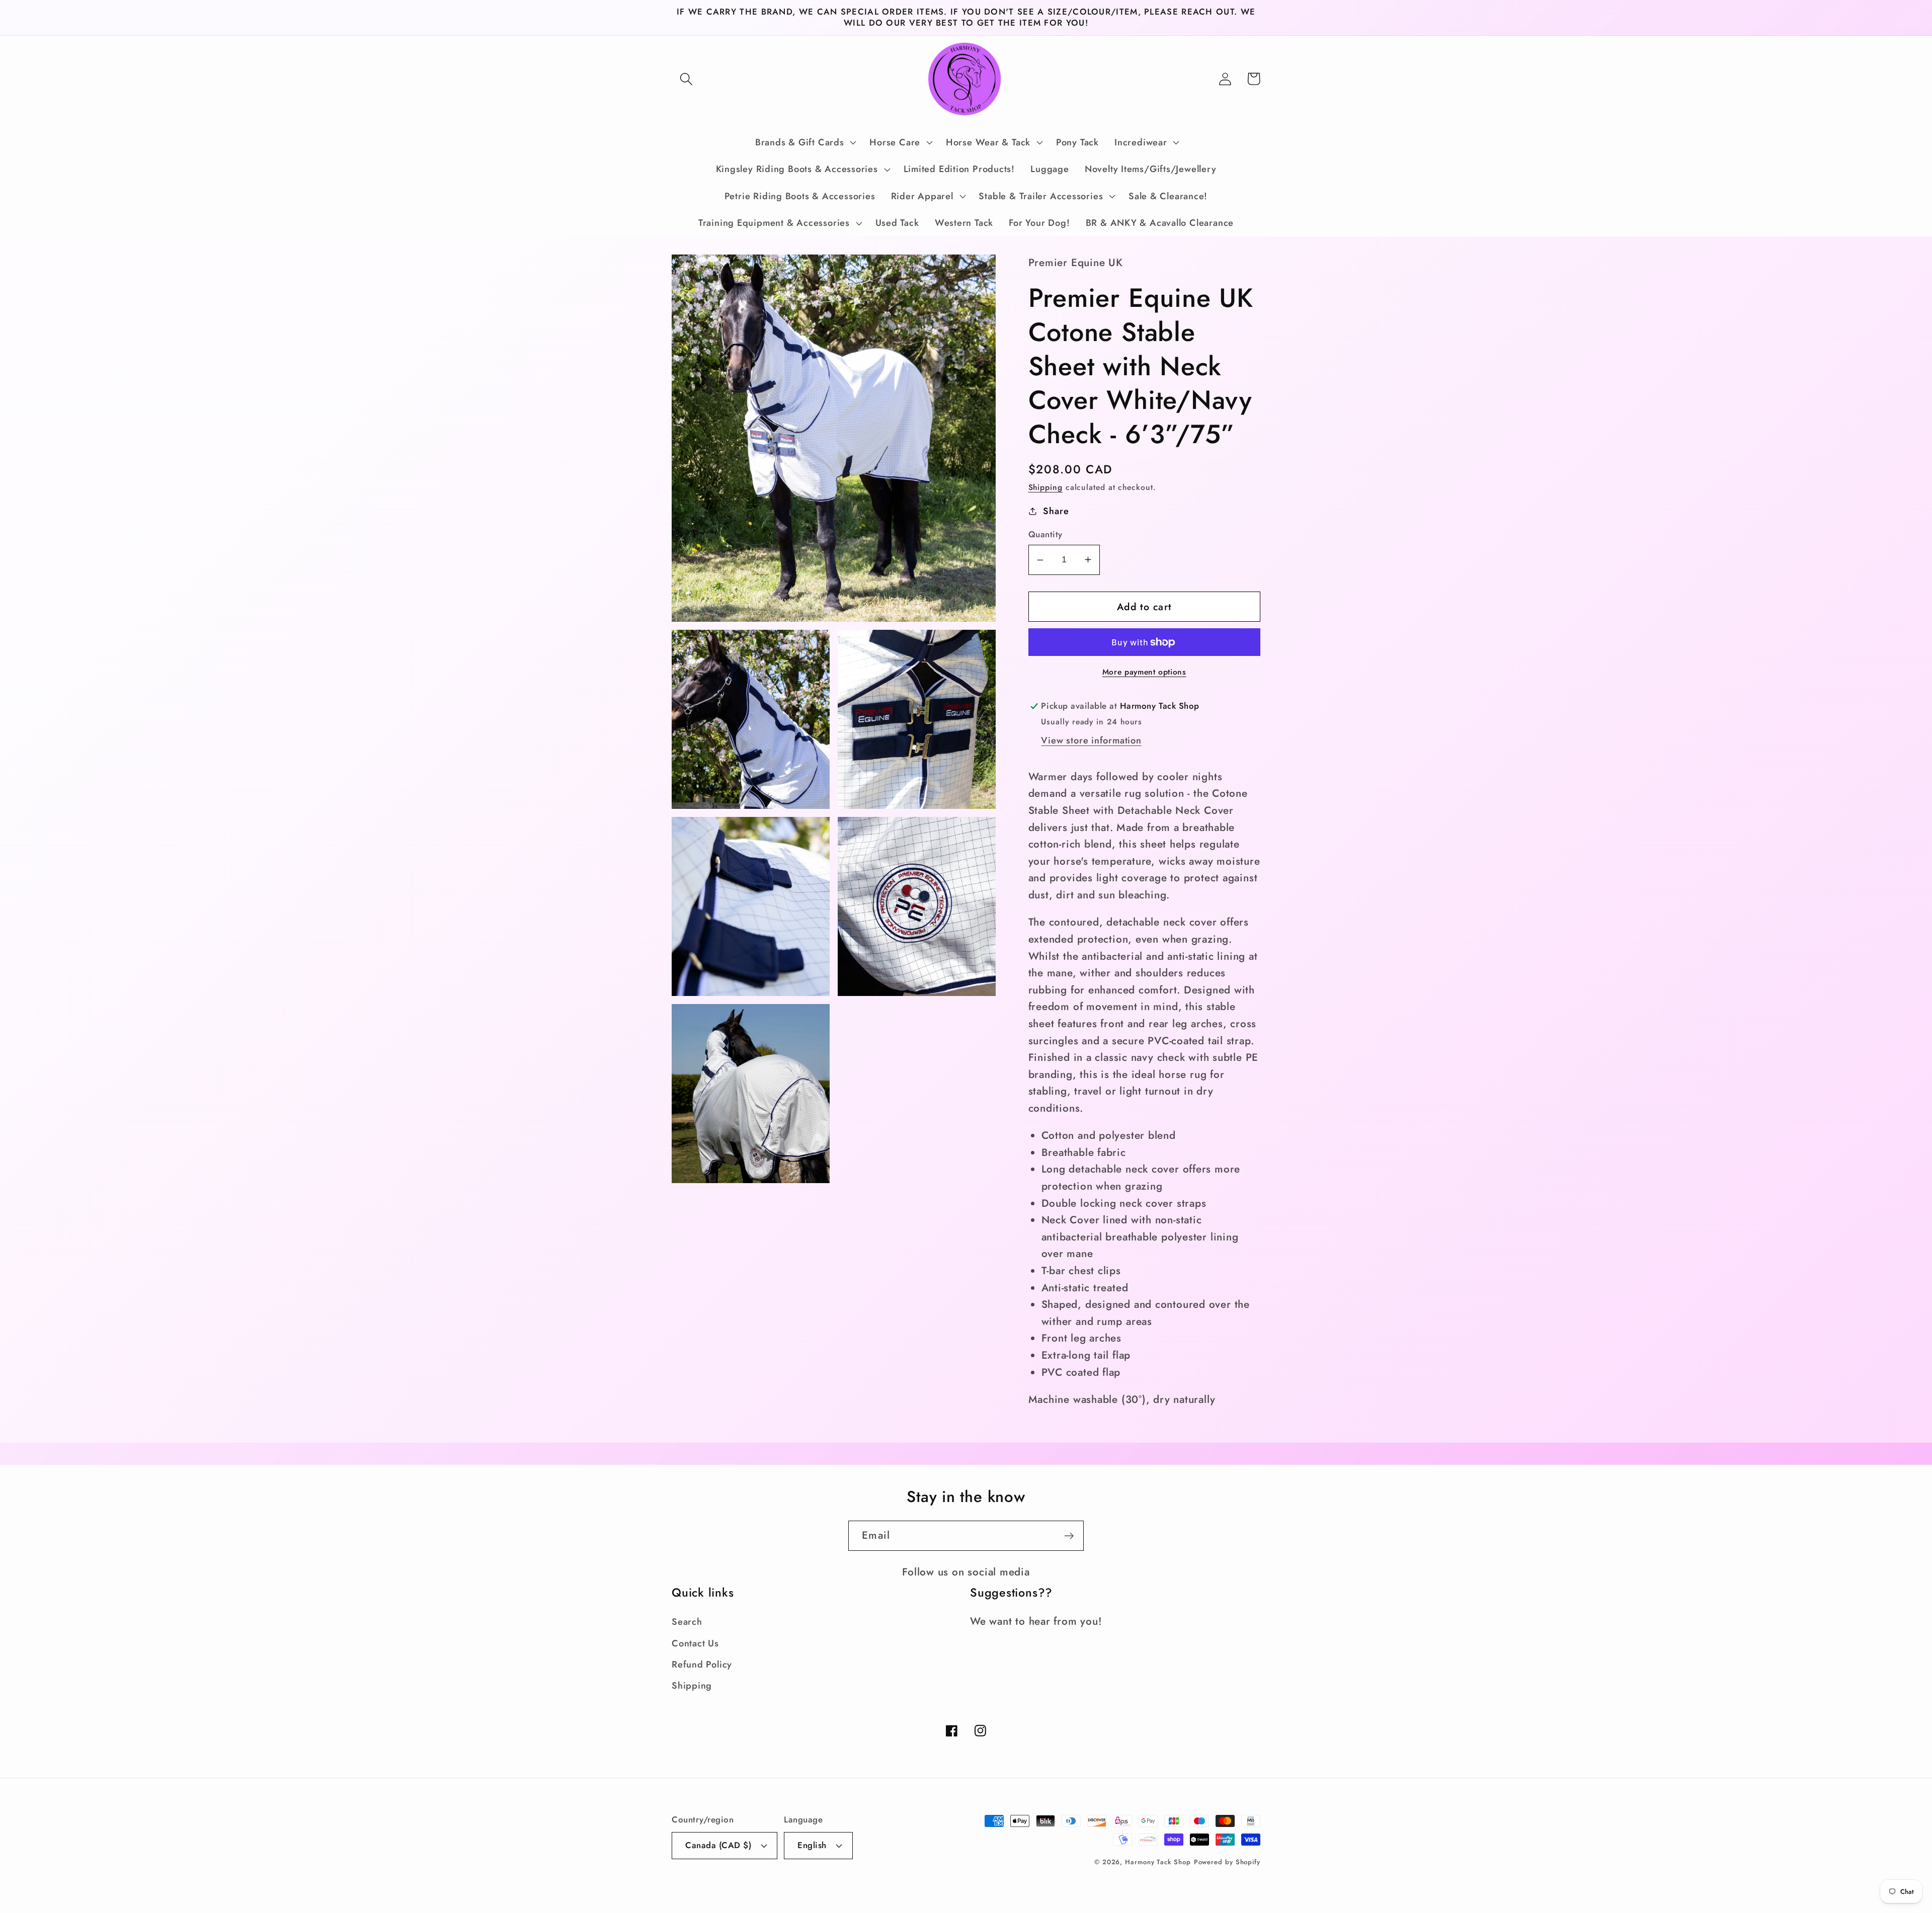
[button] (686, 79)
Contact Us (695, 1643)
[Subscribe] (1069, 1536)
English (812, 1845)
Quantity (1045, 534)
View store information (1091, 740)
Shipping (1045, 487)
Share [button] (1056, 511)
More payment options (1144, 672)
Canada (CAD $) (718, 1845)
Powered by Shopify (1227, 1862)
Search (687, 1622)
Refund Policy (702, 1665)
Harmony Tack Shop (1158, 1862)
